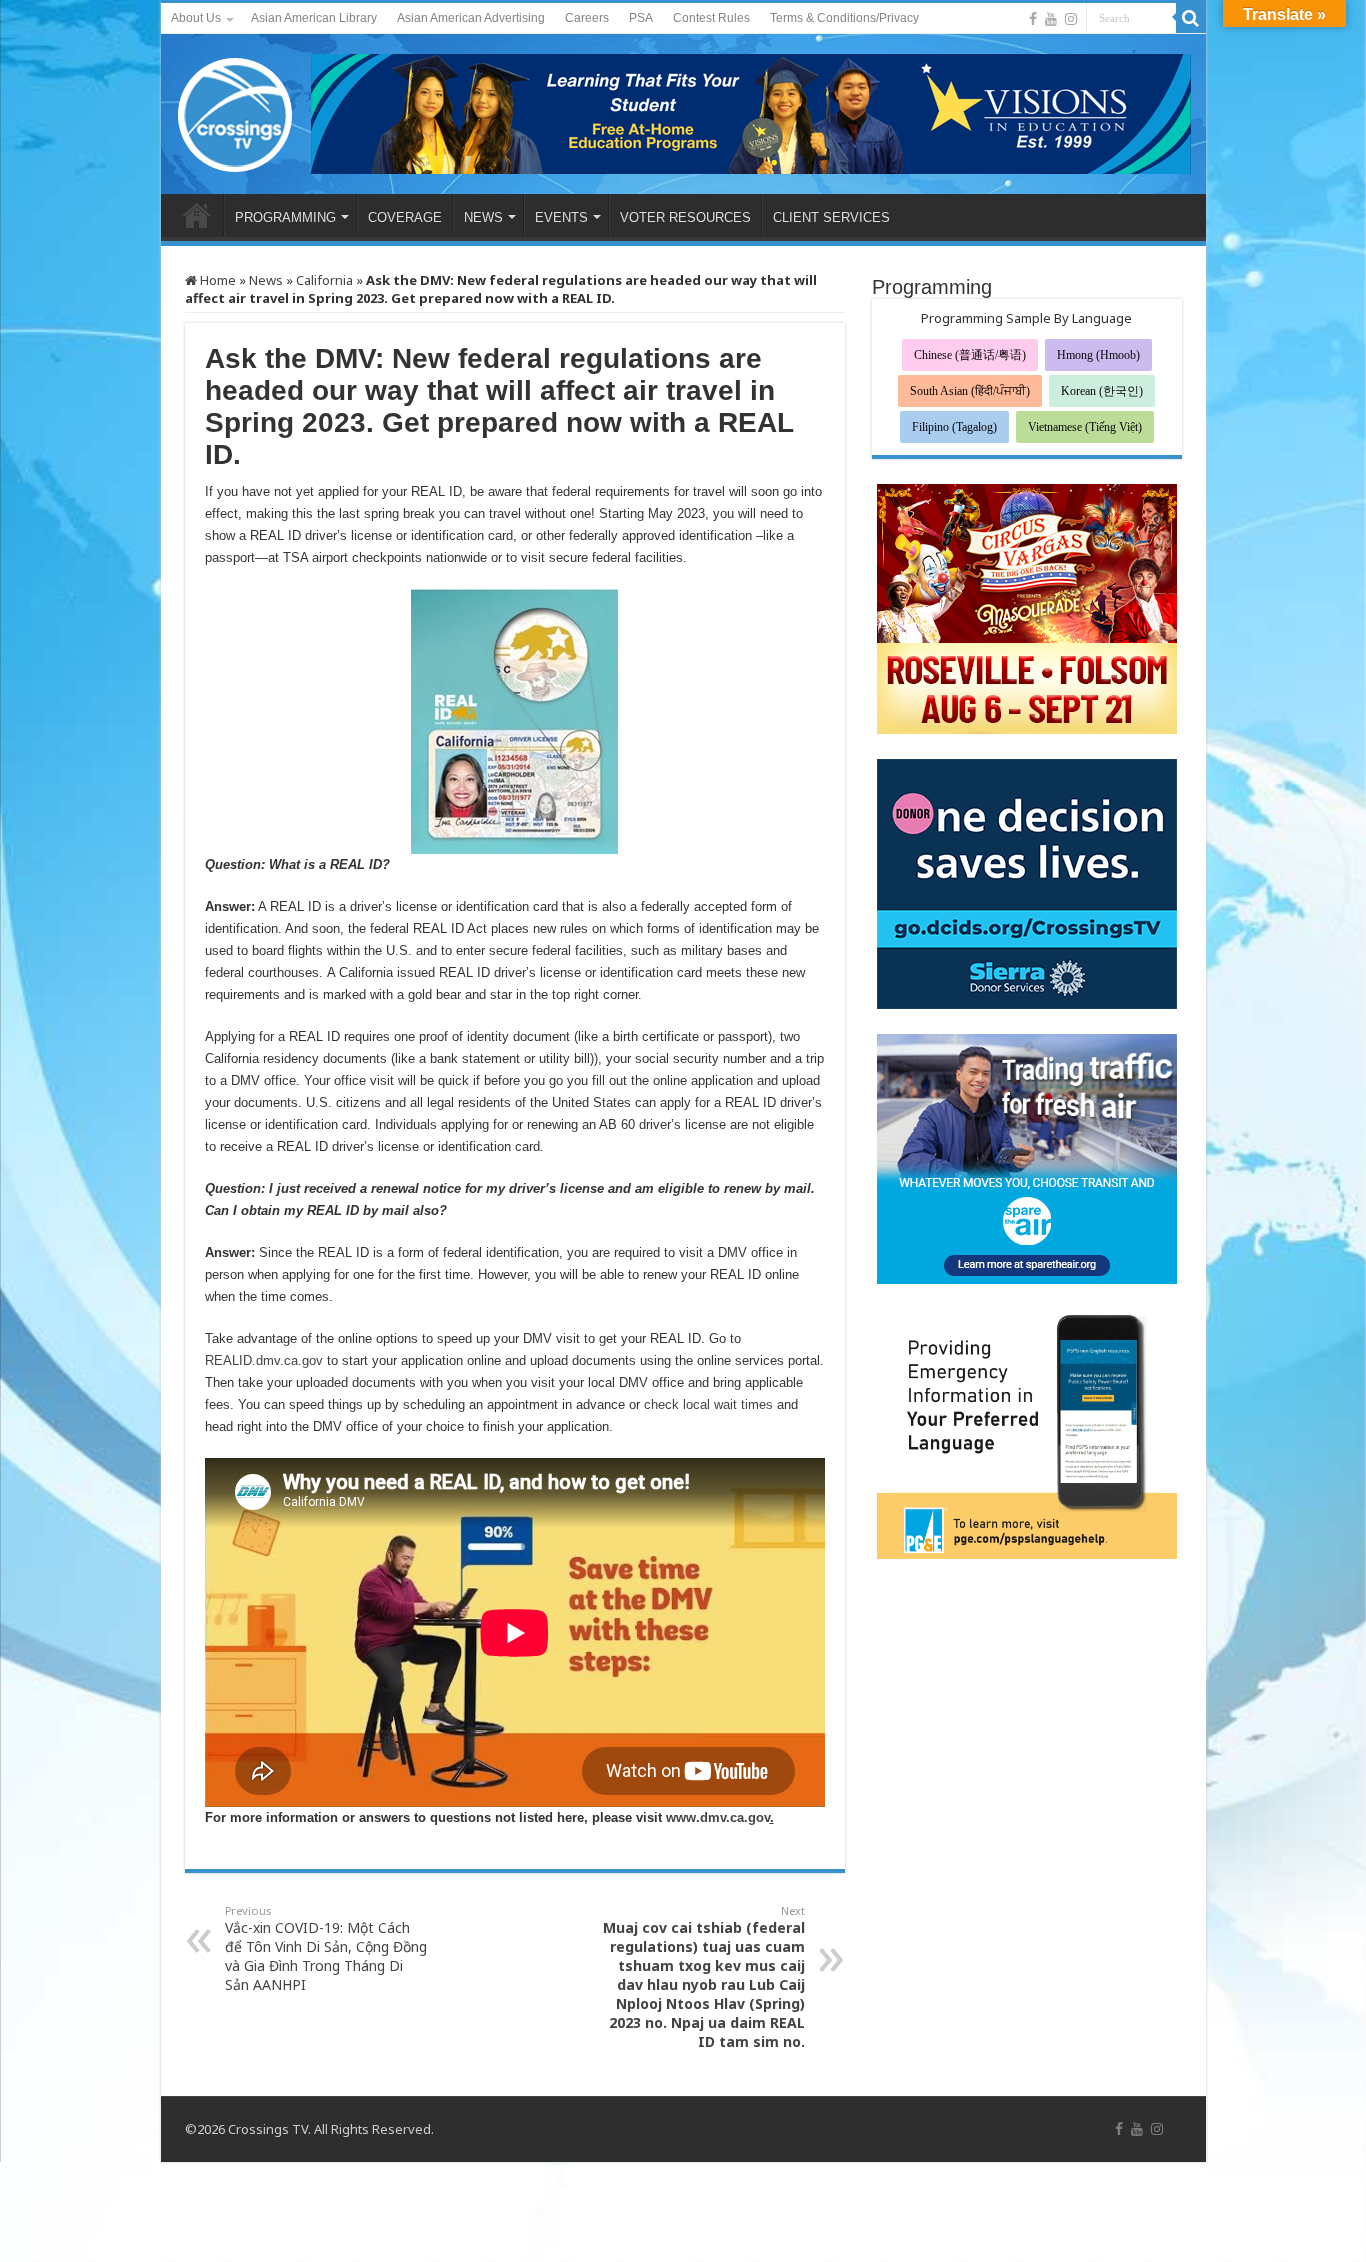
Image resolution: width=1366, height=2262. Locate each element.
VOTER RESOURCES (685, 217)
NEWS (483, 217)
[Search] (1191, 18)
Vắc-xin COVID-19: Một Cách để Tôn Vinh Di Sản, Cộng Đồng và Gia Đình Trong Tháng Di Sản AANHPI (326, 1948)
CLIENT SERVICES (831, 217)
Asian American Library (314, 18)
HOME (197, 215)
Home (216, 280)
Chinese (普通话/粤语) (970, 355)
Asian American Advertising (471, 18)
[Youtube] (1051, 19)
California (324, 280)
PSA (641, 18)
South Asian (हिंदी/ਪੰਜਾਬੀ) (970, 391)
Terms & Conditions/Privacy (844, 18)
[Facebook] (1033, 19)
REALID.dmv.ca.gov (264, 1360)
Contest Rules (711, 18)
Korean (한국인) (1102, 391)
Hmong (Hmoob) (1098, 355)
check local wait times (708, 1404)
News (266, 280)
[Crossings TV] (236, 110)
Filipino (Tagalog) (954, 427)
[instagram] (1071, 19)
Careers (587, 18)
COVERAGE (405, 217)
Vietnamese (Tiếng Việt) (1085, 427)
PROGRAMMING (285, 217)
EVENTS (561, 217)
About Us (196, 18)
